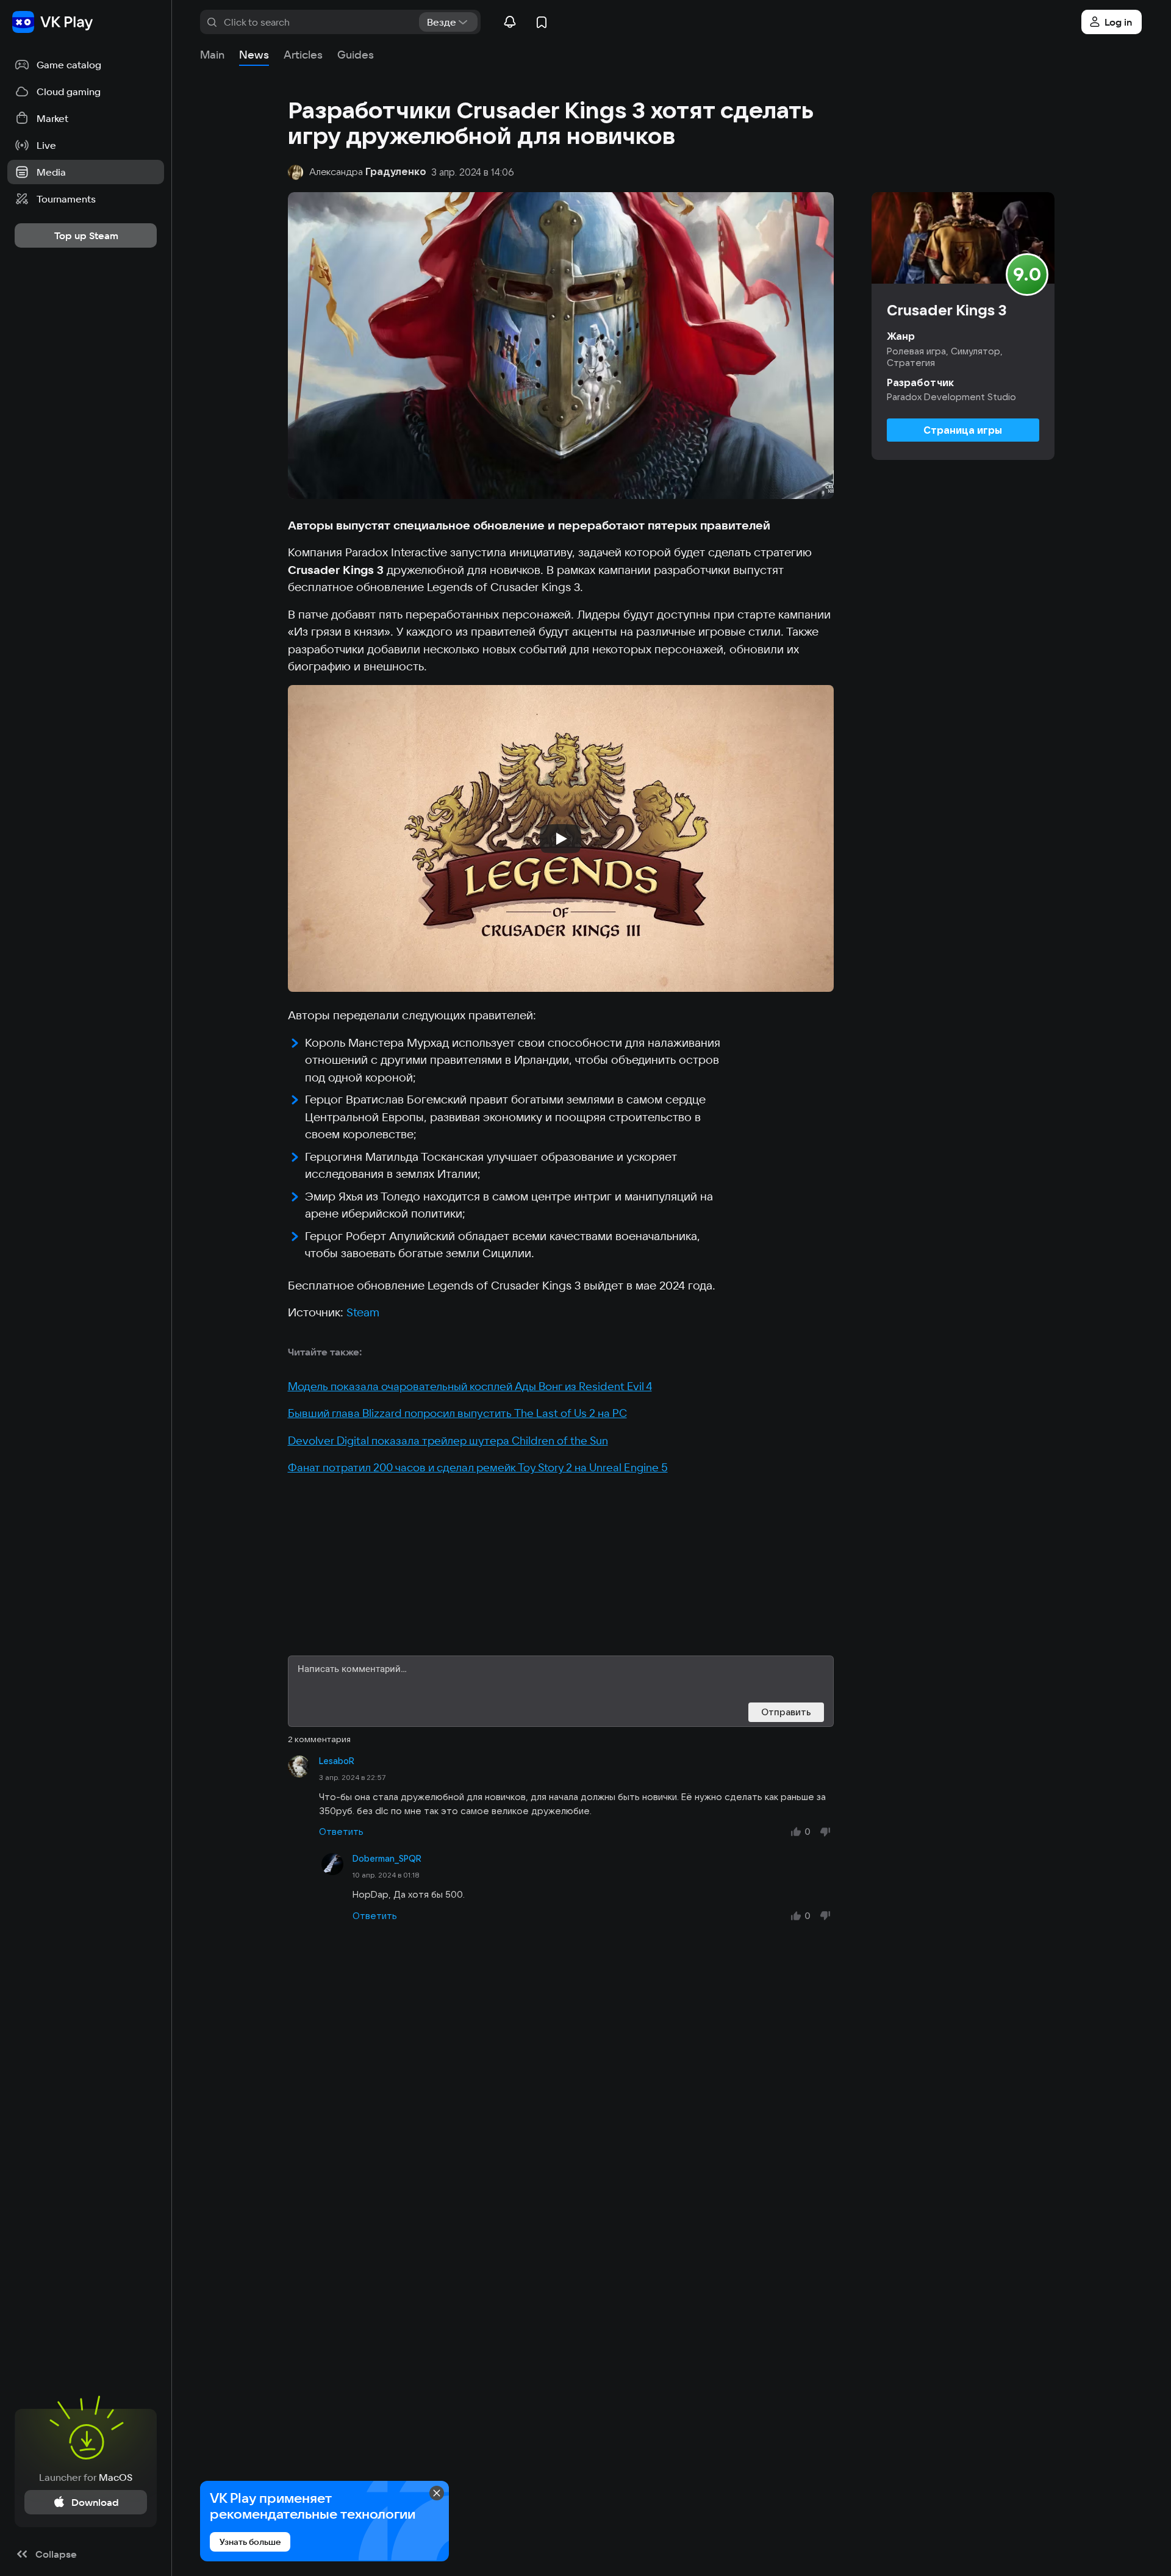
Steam (363, 1312)
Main (212, 55)
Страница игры (963, 430)
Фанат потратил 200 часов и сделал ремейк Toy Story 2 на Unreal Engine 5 (478, 1467)
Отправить (786, 1712)
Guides (356, 55)
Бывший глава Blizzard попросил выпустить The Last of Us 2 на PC (457, 1413)
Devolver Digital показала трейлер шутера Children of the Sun (448, 1440)
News (254, 55)
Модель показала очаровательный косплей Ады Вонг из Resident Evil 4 (470, 1386)
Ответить (341, 1832)
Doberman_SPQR (387, 1859)
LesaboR (337, 1761)
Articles (303, 55)
